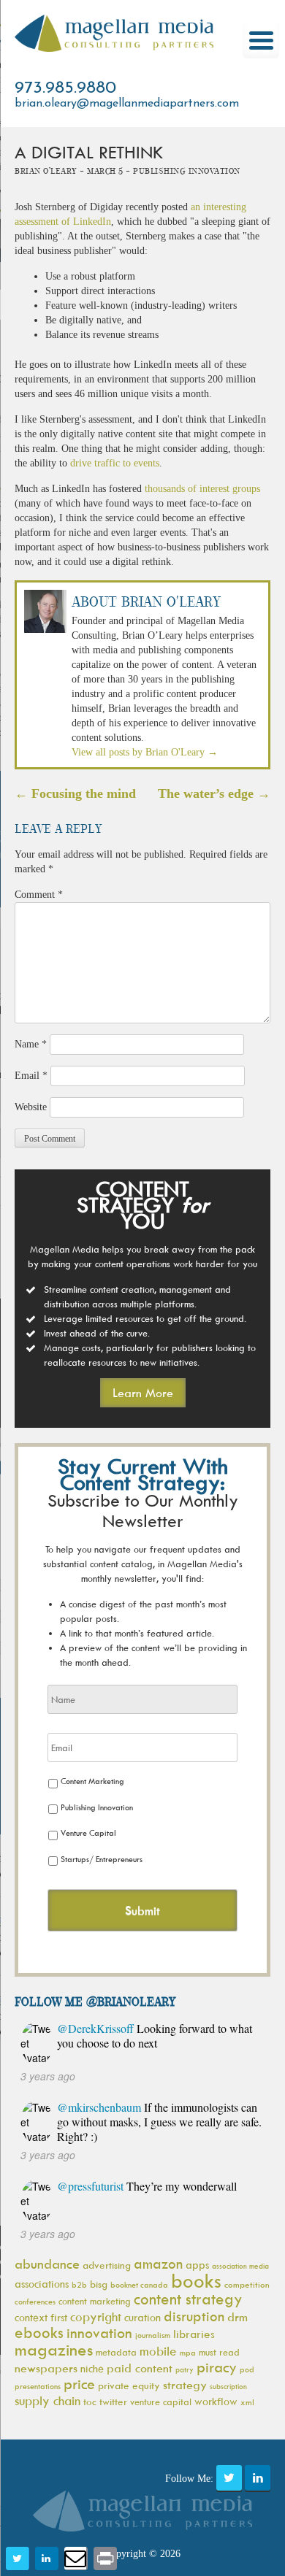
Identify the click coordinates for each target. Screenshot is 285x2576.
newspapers (46, 2368)
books (196, 2280)
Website (31, 1107)
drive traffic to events (115, 463)
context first (41, 2317)
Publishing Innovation (97, 1807)
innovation (99, 2333)
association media (240, 2266)
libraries (194, 2334)
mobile (158, 2351)
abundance (47, 2264)
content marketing (95, 2301)
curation (142, 2317)
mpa (188, 2352)
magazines (54, 2349)
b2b (79, 2284)
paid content (140, 2368)
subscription (228, 2386)
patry (185, 2369)
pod (247, 2369)
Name (31, 1044)
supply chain (47, 2401)
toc (90, 2401)
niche (92, 2368)
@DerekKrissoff (95, 2028)
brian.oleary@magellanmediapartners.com (127, 104)
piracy (217, 2367)
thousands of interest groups (202, 489)
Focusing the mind (75, 793)
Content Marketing (92, 1781)
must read (219, 2352)
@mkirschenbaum (99, 2107)
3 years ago (48, 2076)
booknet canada (139, 2284)
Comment (39, 895)
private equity (129, 2385)
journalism (153, 2335)
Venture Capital (88, 1833)
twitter (113, 2401)
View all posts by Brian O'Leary (145, 752)
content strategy (188, 2299)
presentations (38, 2386)
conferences (35, 2301)
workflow (216, 2401)
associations (42, 2284)
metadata (116, 2352)
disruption (194, 2316)
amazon (158, 2264)
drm (237, 2317)
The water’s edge (214, 793)
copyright (96, 2317)
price (79, 2384)
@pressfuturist (90, 2186)
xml (247, 2402)
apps (197, 2265)
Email (31, 1076)
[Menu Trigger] (261, 40)
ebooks (39, 2333)
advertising (107, 2265)
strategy (185, 2385)
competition (247, 2284)
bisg (99, 2284)
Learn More (143, 1393)
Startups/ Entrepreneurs (102, 1859)
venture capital (161, 2402)
